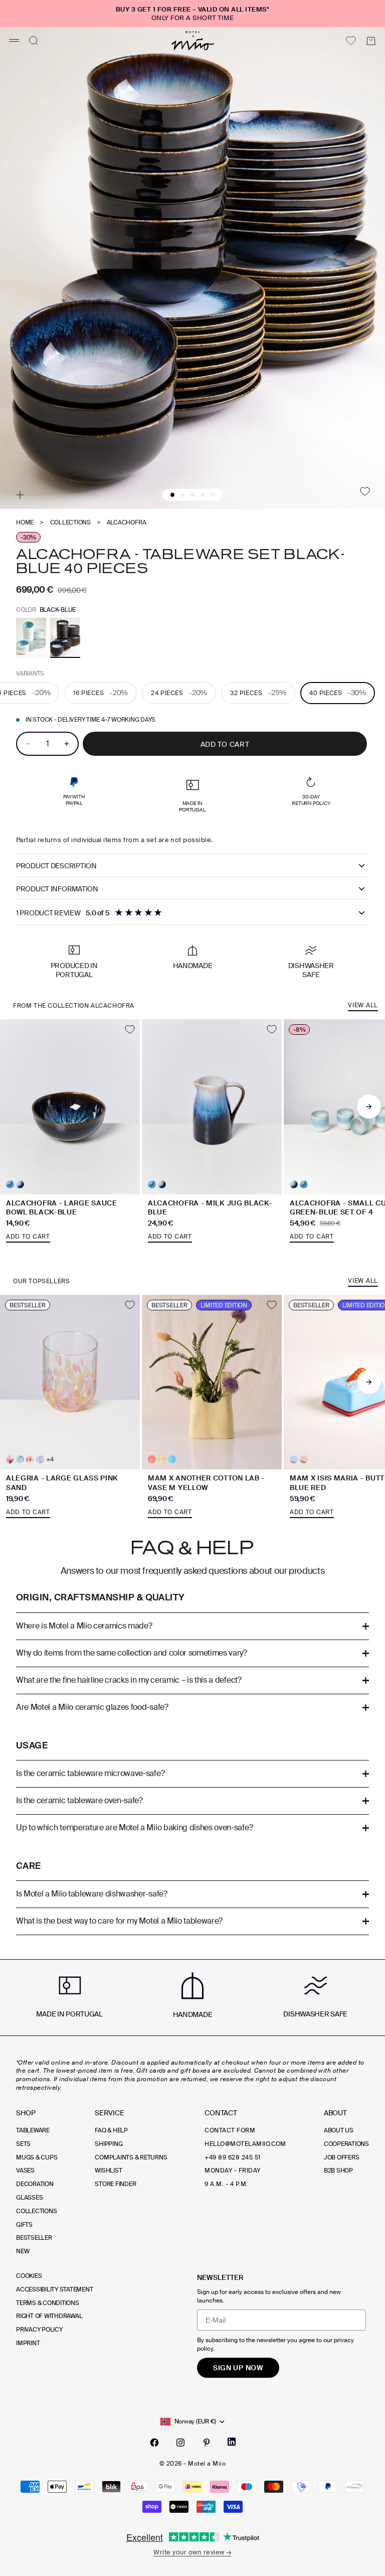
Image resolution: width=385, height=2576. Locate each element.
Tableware (33, 2130)
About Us (339, 2130)
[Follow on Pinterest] (207, 2443)
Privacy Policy (39, 2330)
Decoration (35, 2184)
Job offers (342, 2157)
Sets (23, 2144)
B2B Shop (338, 2171)
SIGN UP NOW (238, 2368)
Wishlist (108, 2171)
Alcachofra (127, 523)
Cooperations (346, 2144)
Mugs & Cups (37, 2157)
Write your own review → (192, 2552)
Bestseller (34, 2238)
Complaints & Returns (131, 2157)
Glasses (29, 2198)
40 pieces (338, 693)
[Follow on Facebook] (154, 2443)
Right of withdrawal (49, 2316)
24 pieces (179, 693)
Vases (25, 2171)
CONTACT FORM (230, 2130)
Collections (70, 523)
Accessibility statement (54, 2289)
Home (25, 523)
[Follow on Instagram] (180, 2443)
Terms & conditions (48, 2303)
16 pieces (101, 693)
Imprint (28, 2343)
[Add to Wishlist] (365, 491)
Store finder (115, 2184)
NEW (23, 2251)
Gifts (24, 2225)
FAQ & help (111, 2130)
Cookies (29, 2276)
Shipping (109, 2144)
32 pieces (258, 693)
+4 (50, 1460)
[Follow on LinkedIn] (232, 2442)
